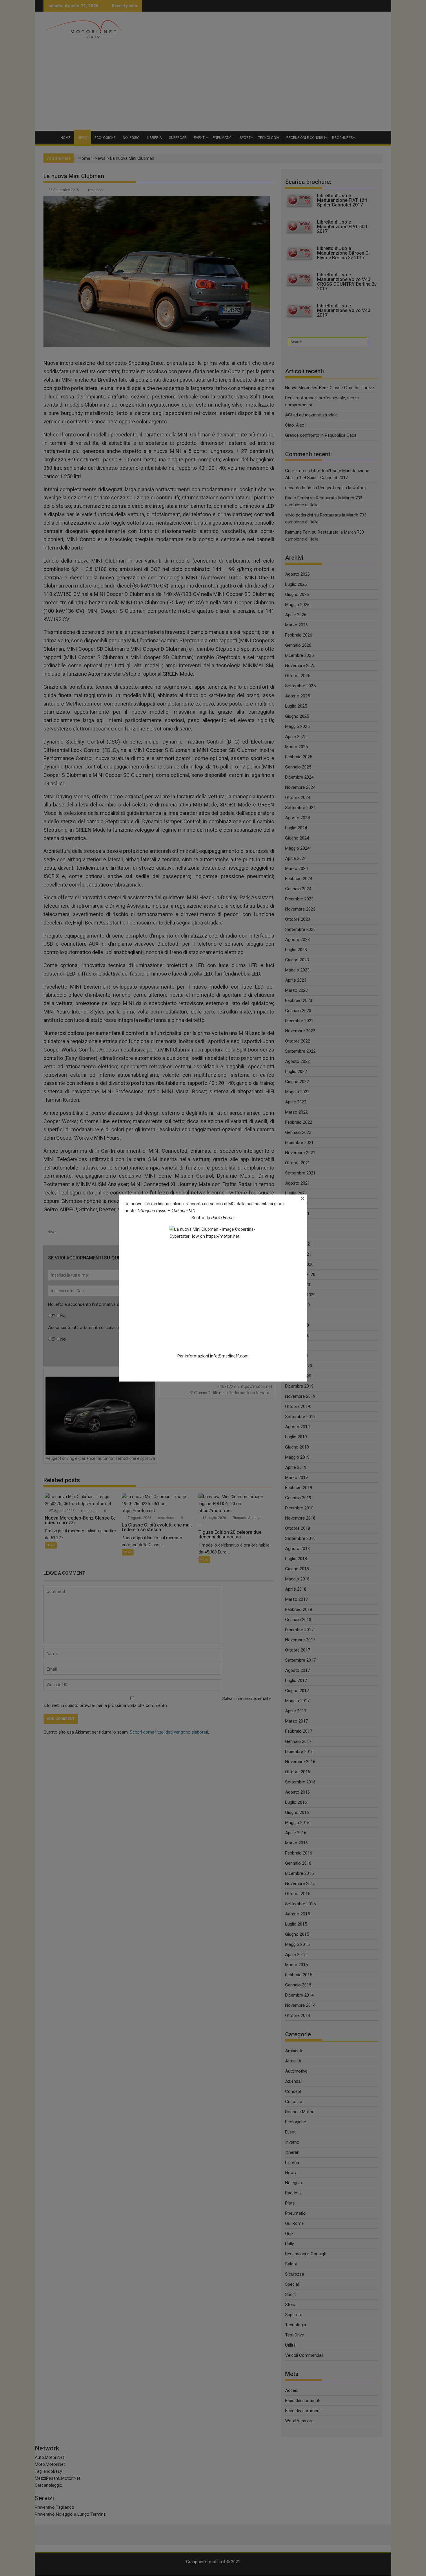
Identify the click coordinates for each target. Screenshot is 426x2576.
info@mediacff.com (229, 1356)
